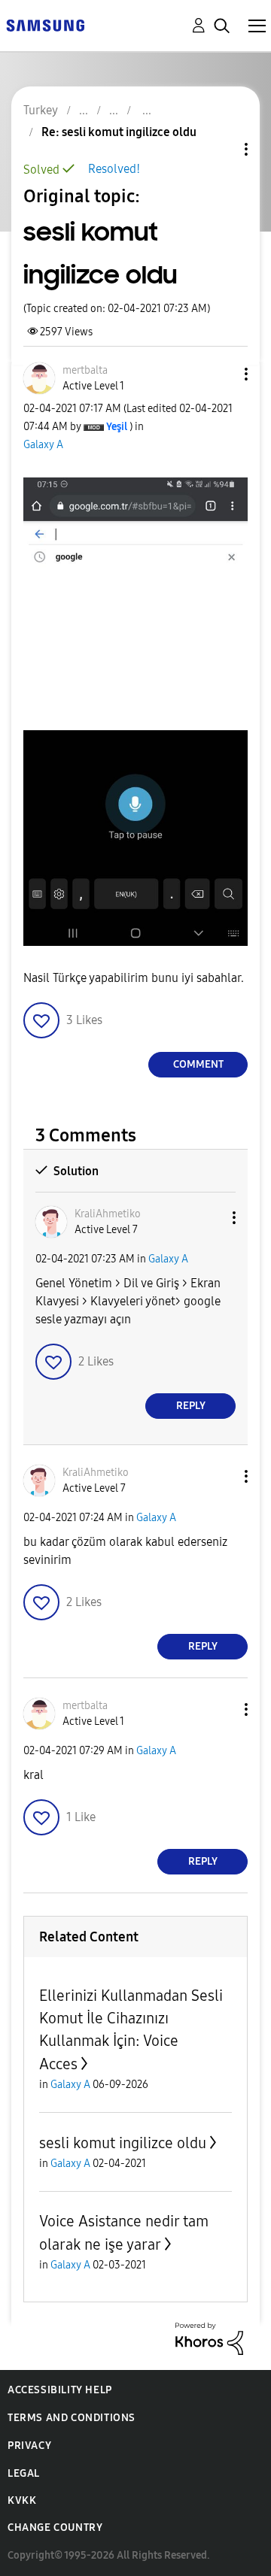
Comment (198, 1064)
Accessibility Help (60, 2390)
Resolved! (114, 169)
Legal (24, 2473)
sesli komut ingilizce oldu (123, 2143)
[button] (221, 374)
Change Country (55, 2528)
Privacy (29, 2446)
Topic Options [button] (221, 149)
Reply (191, 1406)
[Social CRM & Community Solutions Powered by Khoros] (209, 2337)
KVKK (22, 2500)
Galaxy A (43, 445)
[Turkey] (45, 24)
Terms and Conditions (72, 2418)
